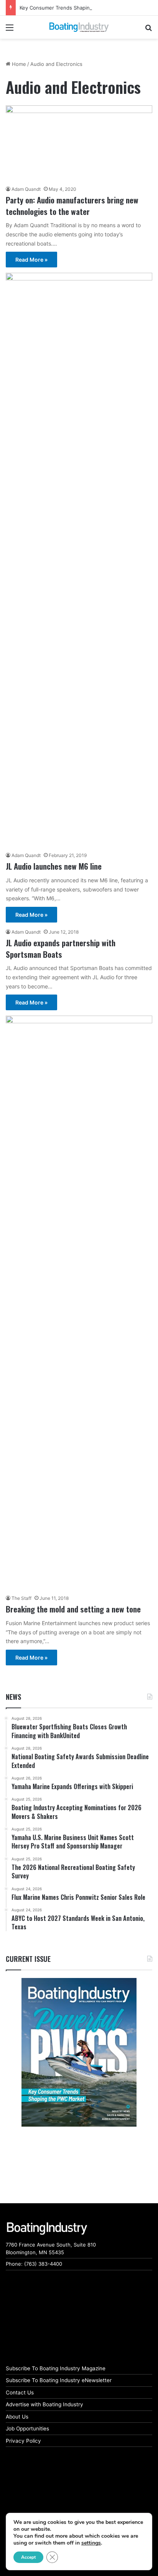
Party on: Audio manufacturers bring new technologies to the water (72, 205)
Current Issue (28, 1959)
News (13, 1697)
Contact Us (20, 2392)
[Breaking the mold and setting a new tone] (79, 1303)
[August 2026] (79, 2052)
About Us (17, 2417)
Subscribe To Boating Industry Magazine (56, 2368)
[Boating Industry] (79, 27)
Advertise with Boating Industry (44, 2404)
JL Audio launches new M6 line (54, 866)
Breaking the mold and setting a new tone (73, 1609)
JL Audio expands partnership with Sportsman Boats (61, 948)
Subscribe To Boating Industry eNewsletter (59, 2380)
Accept (28, 2557)
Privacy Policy (23, 2441)
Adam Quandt (26, 189)
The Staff (21, 1598)
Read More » (31, 260)
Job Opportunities (27, 2429)
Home (18, 64)
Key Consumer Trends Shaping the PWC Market (77, 8)
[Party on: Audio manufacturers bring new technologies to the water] (79, 143)
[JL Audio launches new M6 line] (79, 560)
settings (91, 2543)
